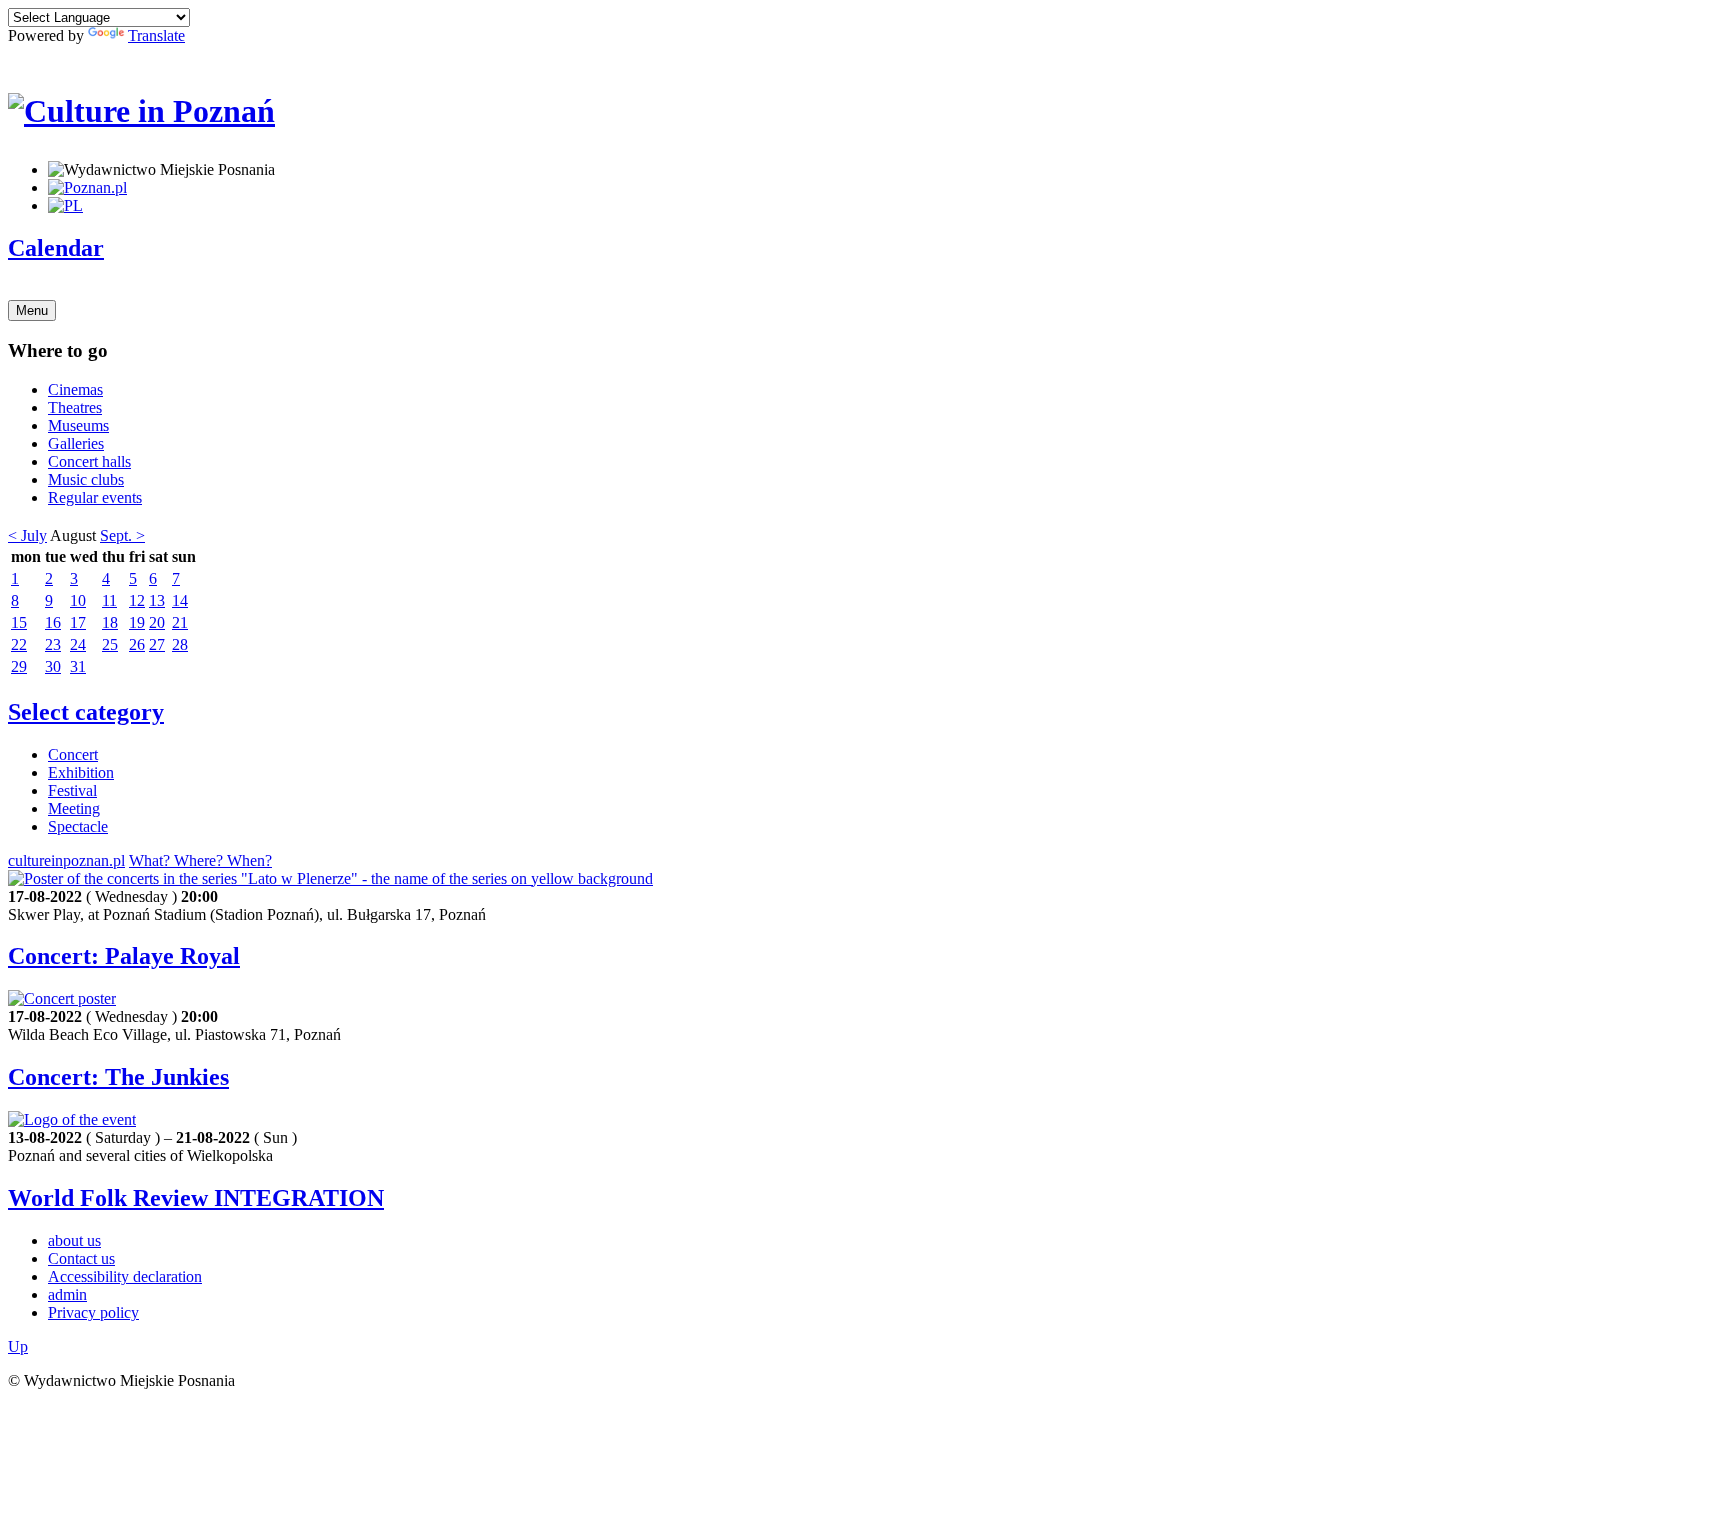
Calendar (56, 248)
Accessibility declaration (125, 1276)
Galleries (76, 443)
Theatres (75, 407)
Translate (156, 35)
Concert (73, 754)
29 (19, 666)
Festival (72, 790)
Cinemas (75, 389)
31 (78, 666)
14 (180, 600)
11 (109, 600)
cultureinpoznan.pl (66, 860)
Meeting (74, 808)
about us (74, 1240)
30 (53, 666)
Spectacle (78, 826)
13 (157, 600)
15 (19, 622)
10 (78, 600)
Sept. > (122, 535)
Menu (32, 310)
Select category (86, 712)
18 (110, 622)
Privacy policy (93, 1312)
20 (157, 622)
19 (137, 622)
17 (78, 622)
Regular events (95, 497)
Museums (78, 425)
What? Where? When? (200, 860)
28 (180, 644)
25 (110, 644)
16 (53, 622)
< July (27, 535)
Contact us (81, 1258)
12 (137, 600)
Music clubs (86, 479)
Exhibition (81, 772)
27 (157, 644)
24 (78, 644)
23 (53, 644)
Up (18, 1346)
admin (67, 1294)
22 (19, 644)
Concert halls (89, 461)
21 (180, 622)
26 (137, 644)
